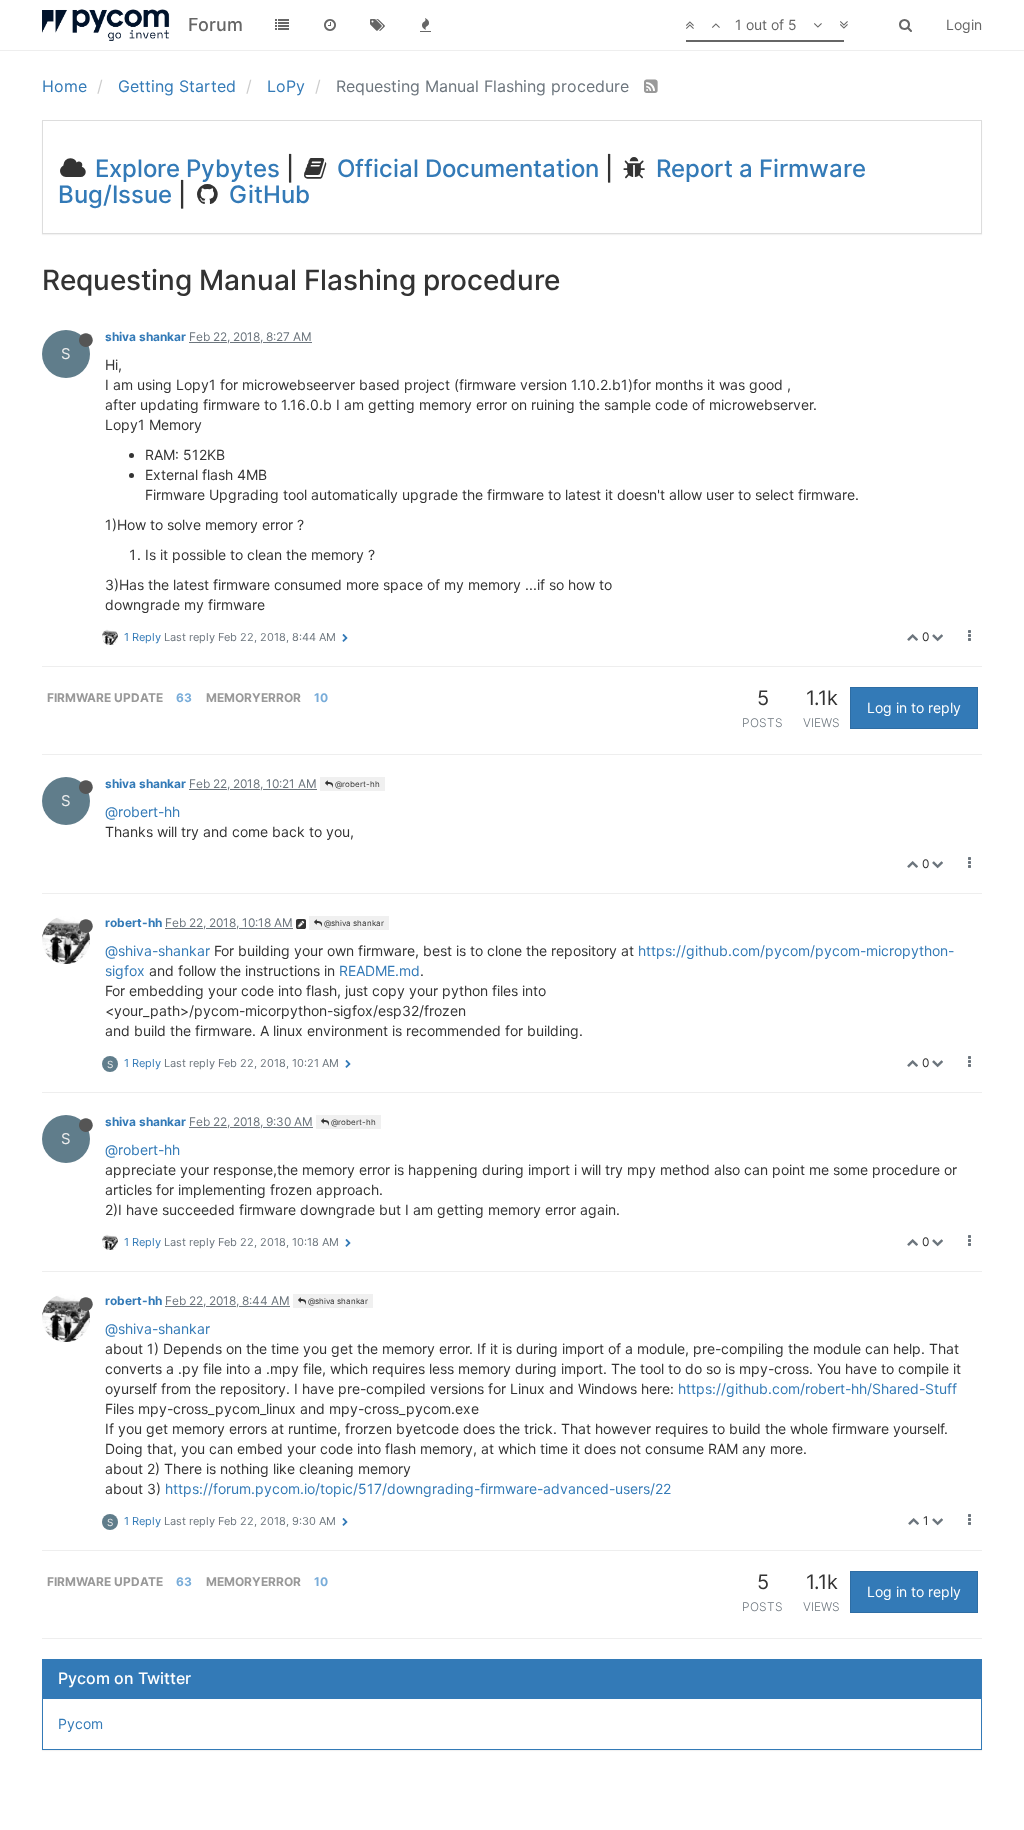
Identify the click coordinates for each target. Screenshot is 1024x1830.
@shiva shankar (353, 923)
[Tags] (378, 25)
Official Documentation (465, 168)
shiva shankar (145, 336)
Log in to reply (914, 707)
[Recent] (330, 25)
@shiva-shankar (157, 950)
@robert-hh (356, 784)
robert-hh (133, 922)
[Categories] (282, 25)
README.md (379, 970)
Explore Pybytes (184, 168)
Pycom (80, 1723)
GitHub (266, 194)
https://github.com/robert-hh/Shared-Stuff (817, 1388)
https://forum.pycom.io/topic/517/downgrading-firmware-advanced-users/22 (418, 1488)
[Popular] (426, 25)
